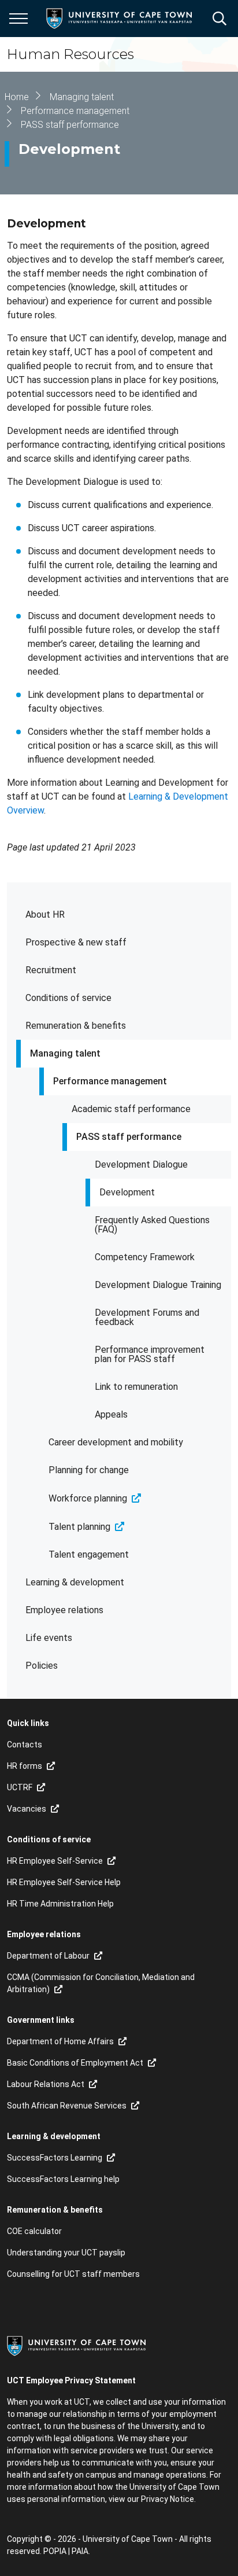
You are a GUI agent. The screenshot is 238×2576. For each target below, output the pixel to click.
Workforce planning (88, 1498)
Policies (42, 1666)
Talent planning (79, 1527)
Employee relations (64, 1610)
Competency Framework (145, 1257)
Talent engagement (89, 1554)
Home (17, 97)
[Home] (76, 2345)
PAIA (80, 2551)
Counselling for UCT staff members (73, 2274)
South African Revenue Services (67, 2106)
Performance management (110, 1081)
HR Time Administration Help (60, 1904)
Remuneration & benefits (76, 1026)
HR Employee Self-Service (55, 1861)
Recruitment (51, 970)
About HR (45, 915)
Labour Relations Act (46, 2084)
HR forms (25, 1766)
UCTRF (20, 1787)
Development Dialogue (141, 1164)
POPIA (55, 2551)
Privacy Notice (168, 2499)
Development (127, 1192)
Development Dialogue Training (158, 1285)
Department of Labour (48, 1956)
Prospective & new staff (76, 942)
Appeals (111, 1414)
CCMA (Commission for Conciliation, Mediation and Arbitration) (101, 1983)
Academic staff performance (131, 1109)
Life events (49, 1638)
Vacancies (27, 1809)
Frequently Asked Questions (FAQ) (152, 1225)
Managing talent (65, 1053)
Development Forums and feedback (147, 1317)
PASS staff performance (129, 1137)
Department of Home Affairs (60, 2041)
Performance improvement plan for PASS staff (150, 1354)
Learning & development (75, 1582)
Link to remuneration (136, 1387)
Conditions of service (68, 998)
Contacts (25, 1745)
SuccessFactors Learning (55, 2158)
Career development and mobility (116, 1442)
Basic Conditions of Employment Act (75, 2063)
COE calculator (34, 2231)
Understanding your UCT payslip (66, 2253)
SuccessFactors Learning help (63, 2179)
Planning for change (89, 1470)
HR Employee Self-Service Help (64, 1882)
